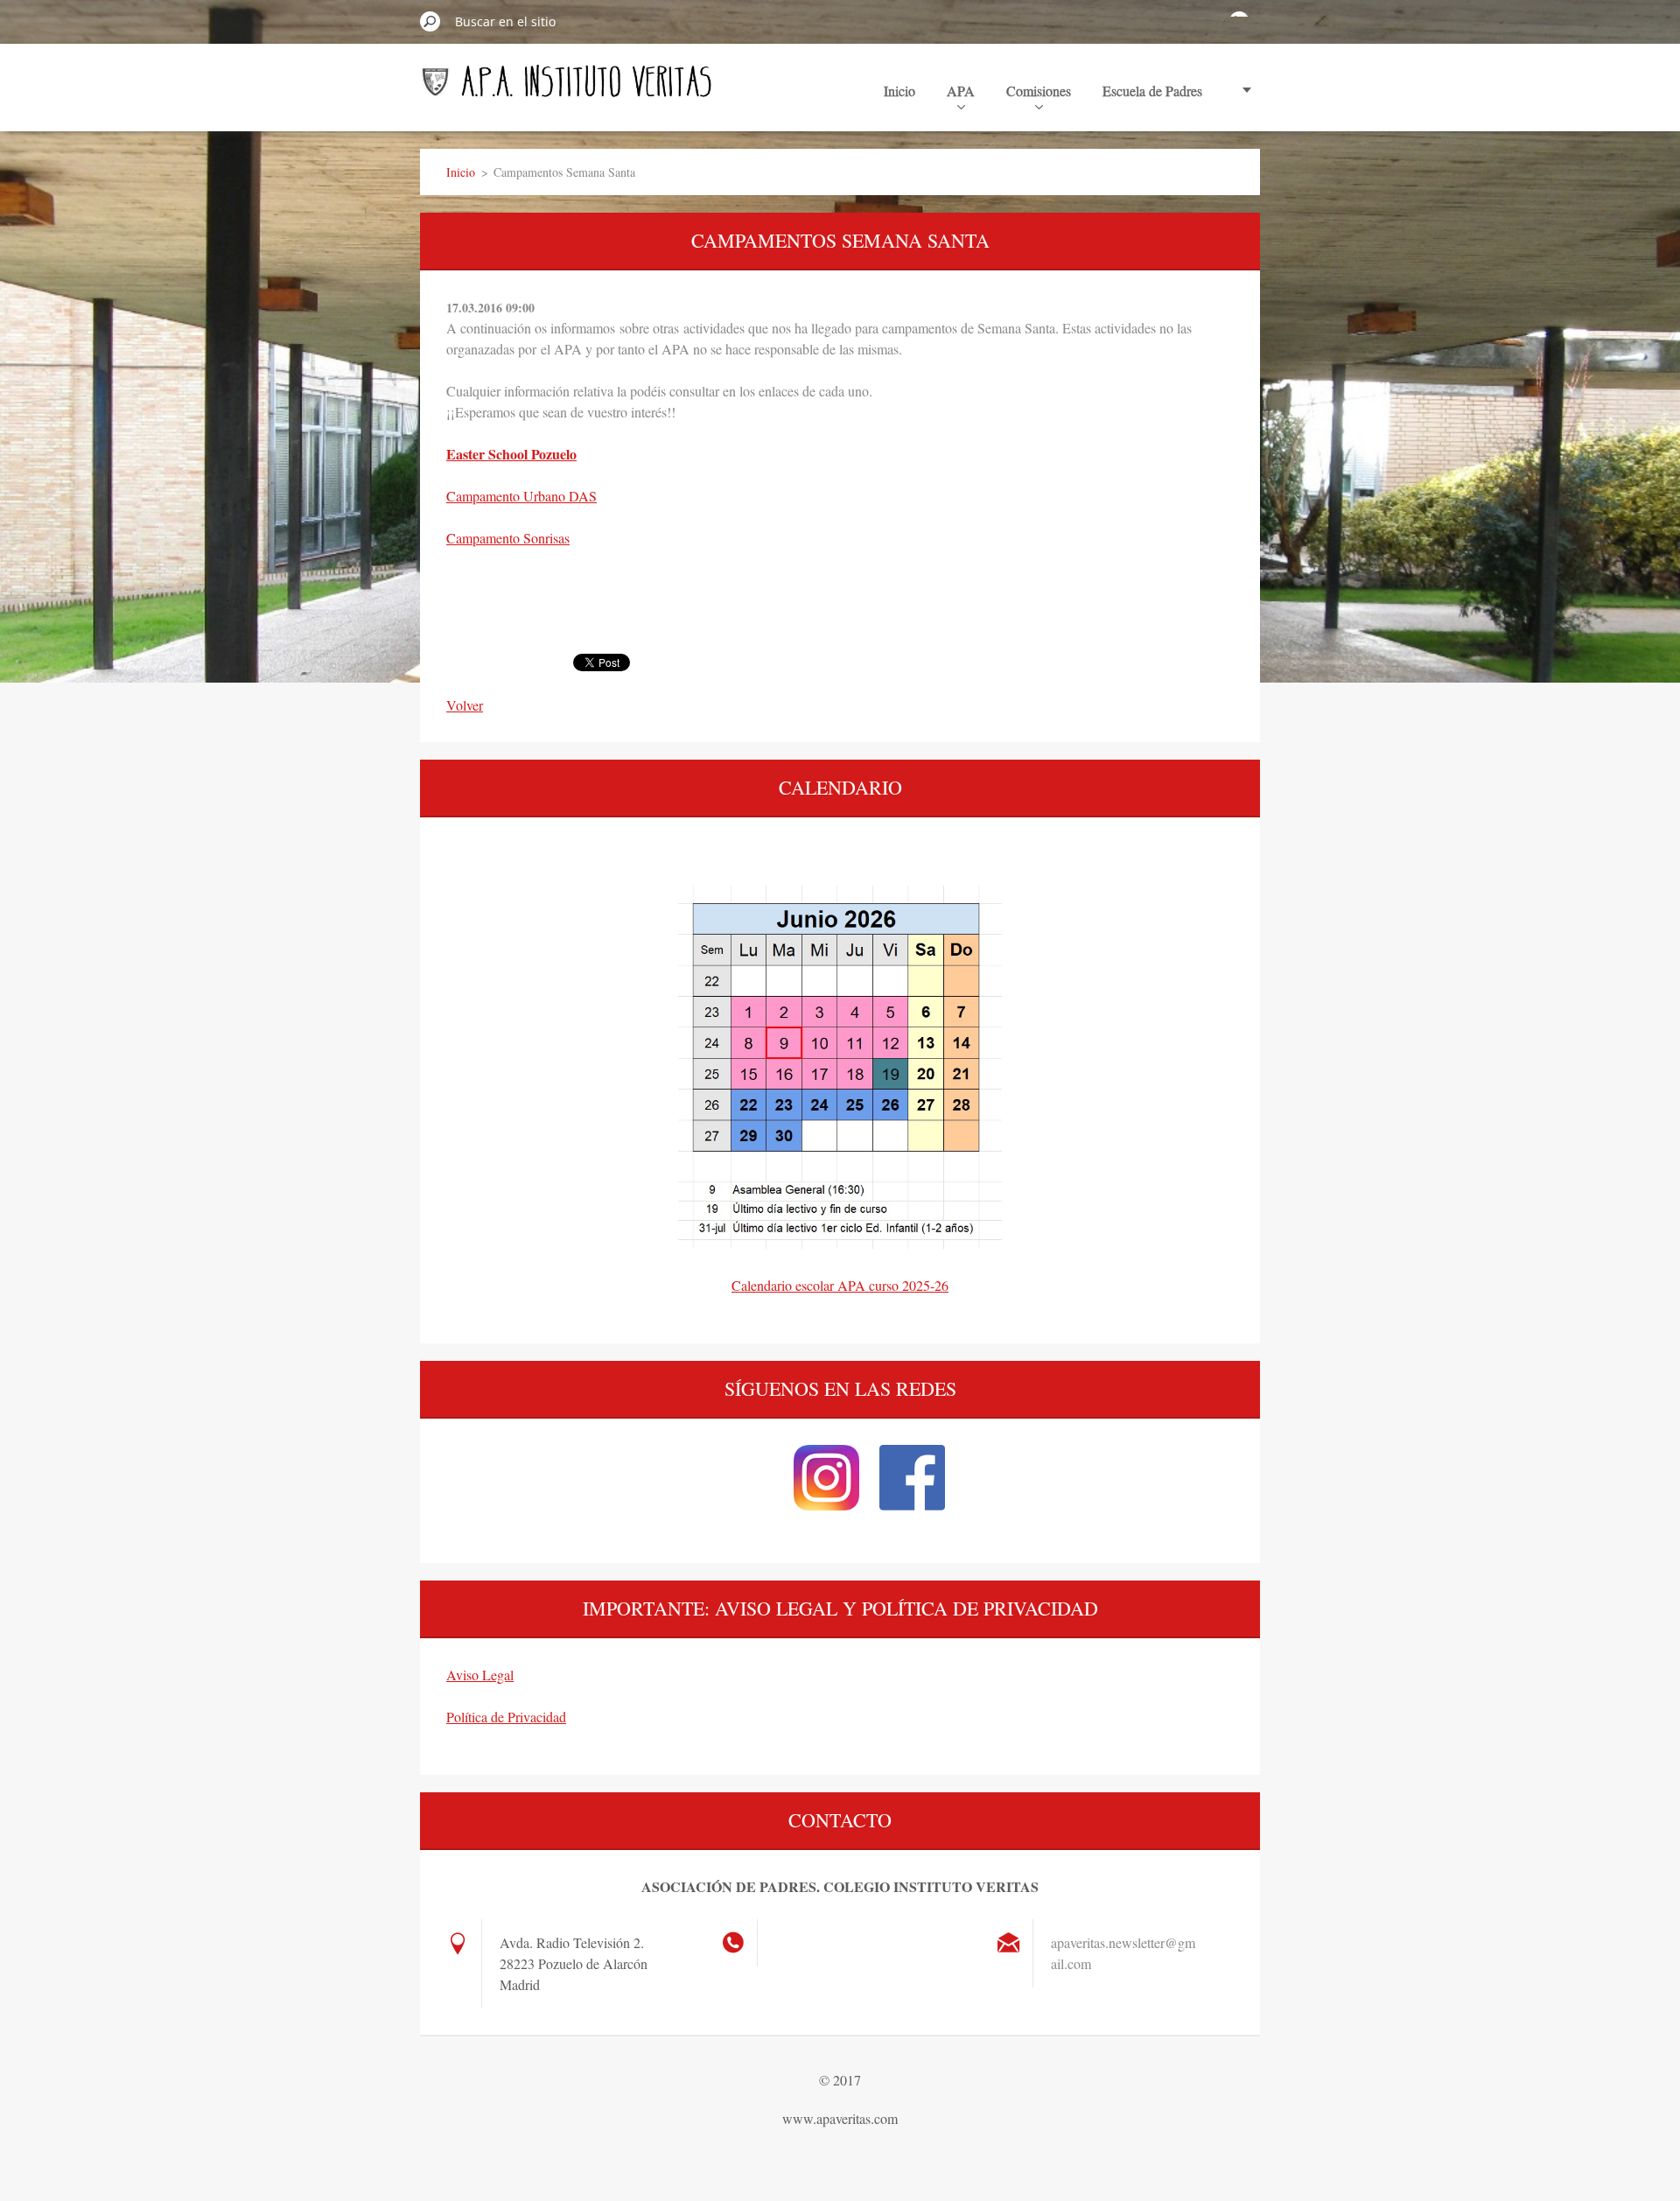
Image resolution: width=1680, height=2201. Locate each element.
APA (961, 91)
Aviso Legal (480, 1675)
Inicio (899, 91)
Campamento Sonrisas (508, 538)
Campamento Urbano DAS (521, 496)
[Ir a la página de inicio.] (567, 89)
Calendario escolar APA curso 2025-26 (840, 1285)
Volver (465, 705)
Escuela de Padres (1152, 91)
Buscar (430, 21)
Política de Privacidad (506, 1717)
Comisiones (1039, 91)
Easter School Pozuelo (511, 454)
